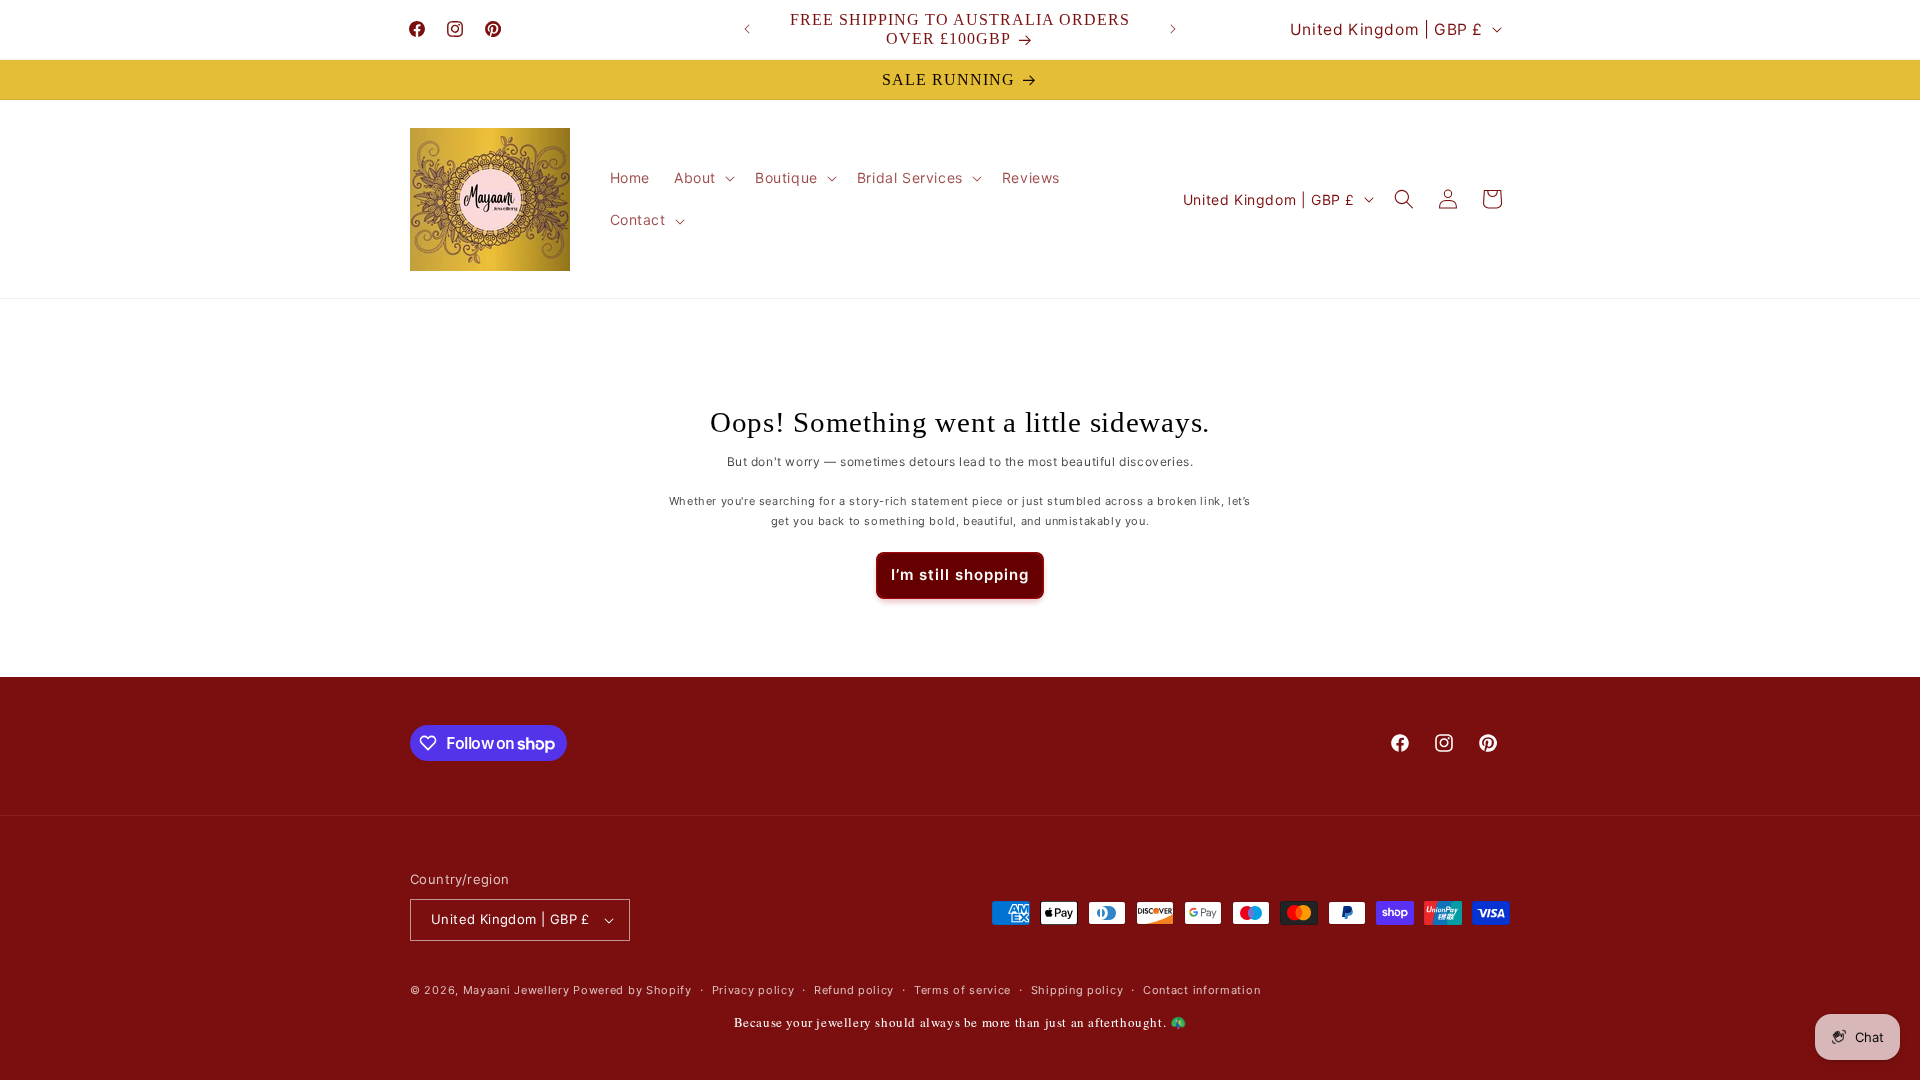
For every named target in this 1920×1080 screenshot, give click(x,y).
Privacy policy (753, 990)
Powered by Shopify (632, 990)
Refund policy (854, 990)
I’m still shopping (960, 574)
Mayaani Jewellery (516, 990)
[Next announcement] (1173, 29)
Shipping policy (1077, 990)
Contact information (1201, 990)
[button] (702, 178)
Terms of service (962, 990)
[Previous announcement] (747, 29)
